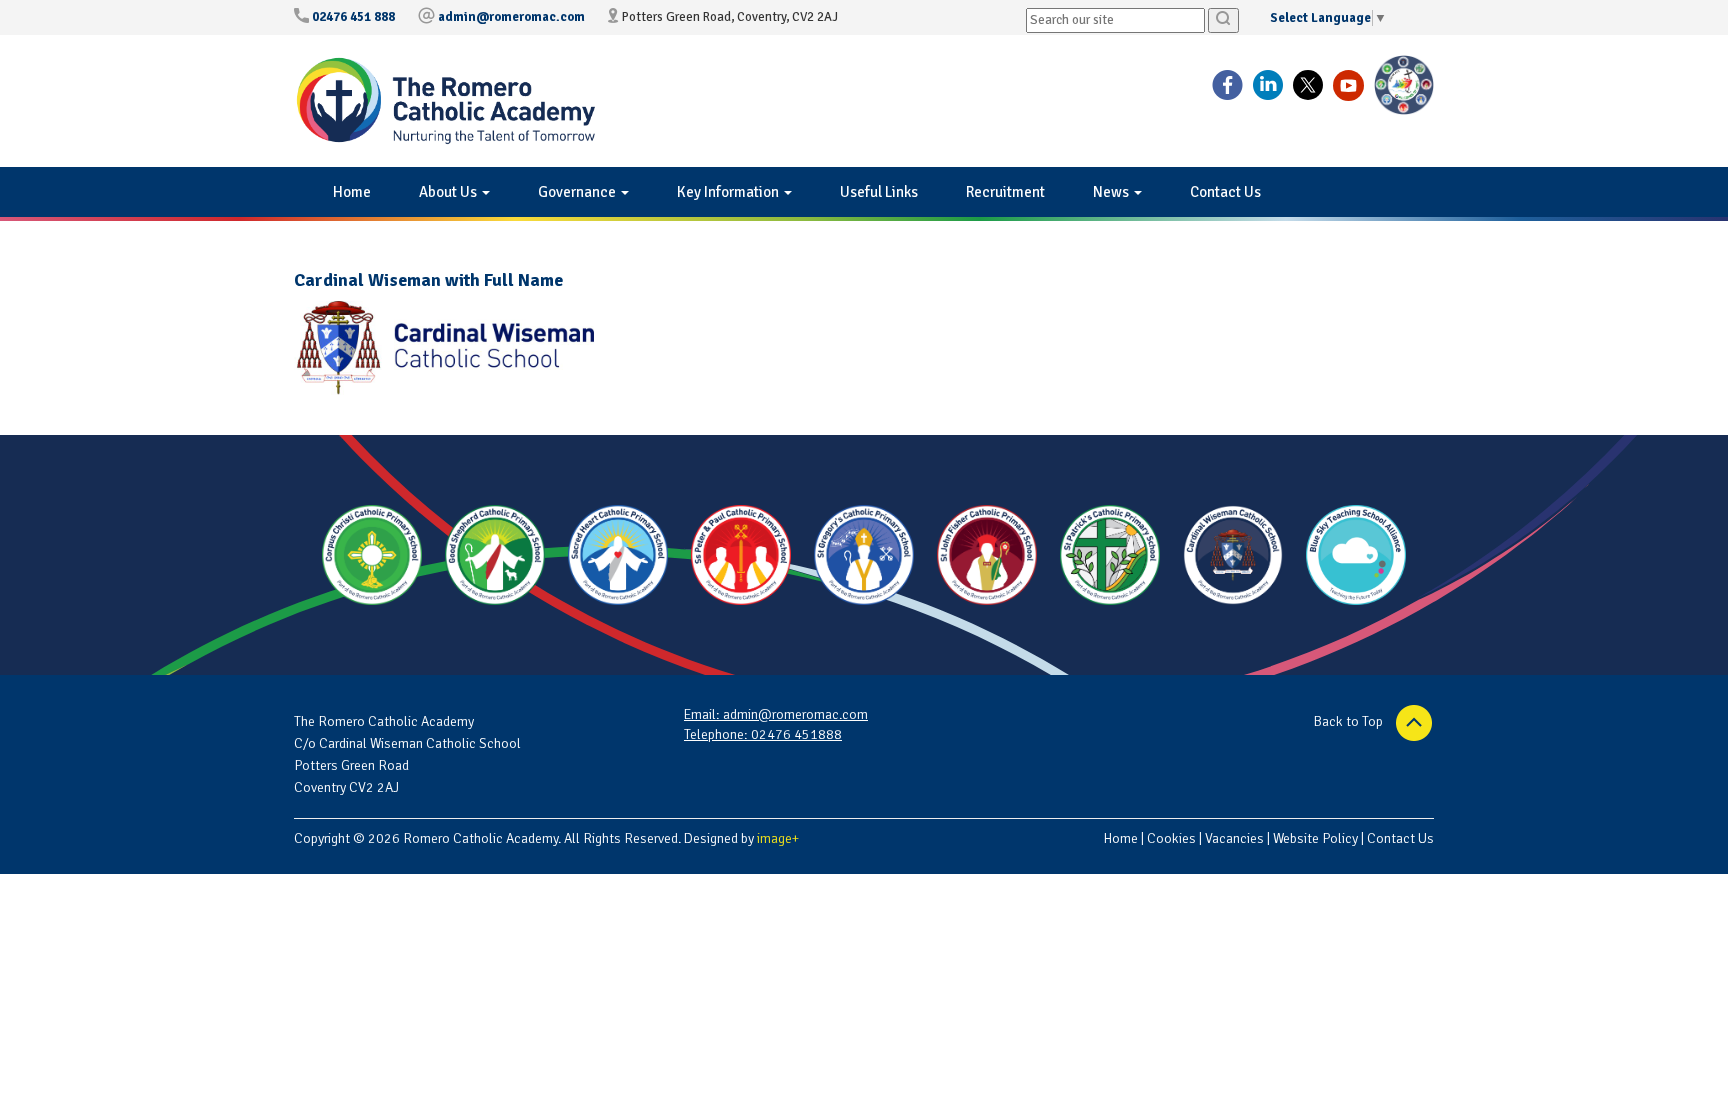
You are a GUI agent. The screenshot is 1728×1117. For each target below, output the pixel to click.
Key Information (729, 192)
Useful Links (879, 192)
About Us (449, 192)
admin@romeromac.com (511, 17)
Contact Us (1225, 192)
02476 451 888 (353, 17)
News (1112, 192)
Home (352, 192)
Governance (578, 192)
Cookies (1171, 838)
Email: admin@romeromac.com (776, 714)
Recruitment (1005, 192)
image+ (778, 838)
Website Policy (1315, 838)
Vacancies (1234, 838)
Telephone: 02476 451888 (763, 734)
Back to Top (1350, 721)
